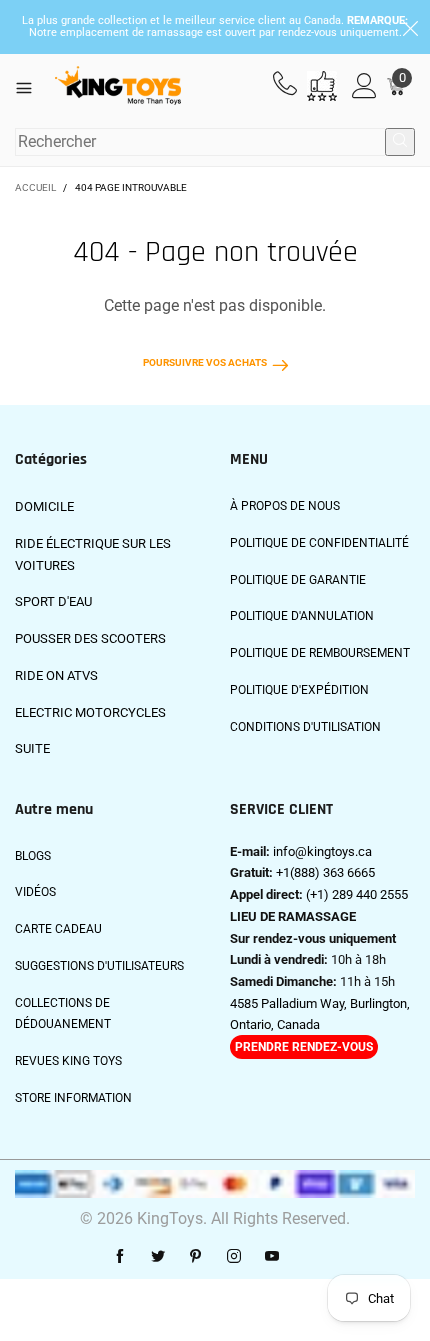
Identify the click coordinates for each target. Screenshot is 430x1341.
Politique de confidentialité (319, 543)
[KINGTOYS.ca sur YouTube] (272, 1257)
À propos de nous (285, 506)
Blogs (33, 856)
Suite (32, 748)
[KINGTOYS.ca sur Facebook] (120, 1257)
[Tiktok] (310, 1257)
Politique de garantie (298, 580)
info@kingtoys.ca (322, 851)
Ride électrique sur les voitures (93, 554)
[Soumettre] (400, 142)
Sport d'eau (53, 601)
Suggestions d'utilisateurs (99, 966)
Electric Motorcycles (90, 712)
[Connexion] (364, 86)
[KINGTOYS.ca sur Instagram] (234, 1257)
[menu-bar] (31, 86)
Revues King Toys (68, 1061)
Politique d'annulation (302, 616)
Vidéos (35, 892)
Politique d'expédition (299, 690)
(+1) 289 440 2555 (357, 894)
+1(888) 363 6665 (325, 872)
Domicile (44, 506)
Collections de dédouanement (63, 1014)
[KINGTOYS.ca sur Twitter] (158, 1257)
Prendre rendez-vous (304, 1047)
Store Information (73, 1098)
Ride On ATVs (56, 675)
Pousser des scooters (90, 638)
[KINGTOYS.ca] (118, 86)
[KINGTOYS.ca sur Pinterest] (196, 1257)
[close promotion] (410, 27)
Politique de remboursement (320, 653)
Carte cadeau (58, 929)
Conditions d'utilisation (305, 727)
